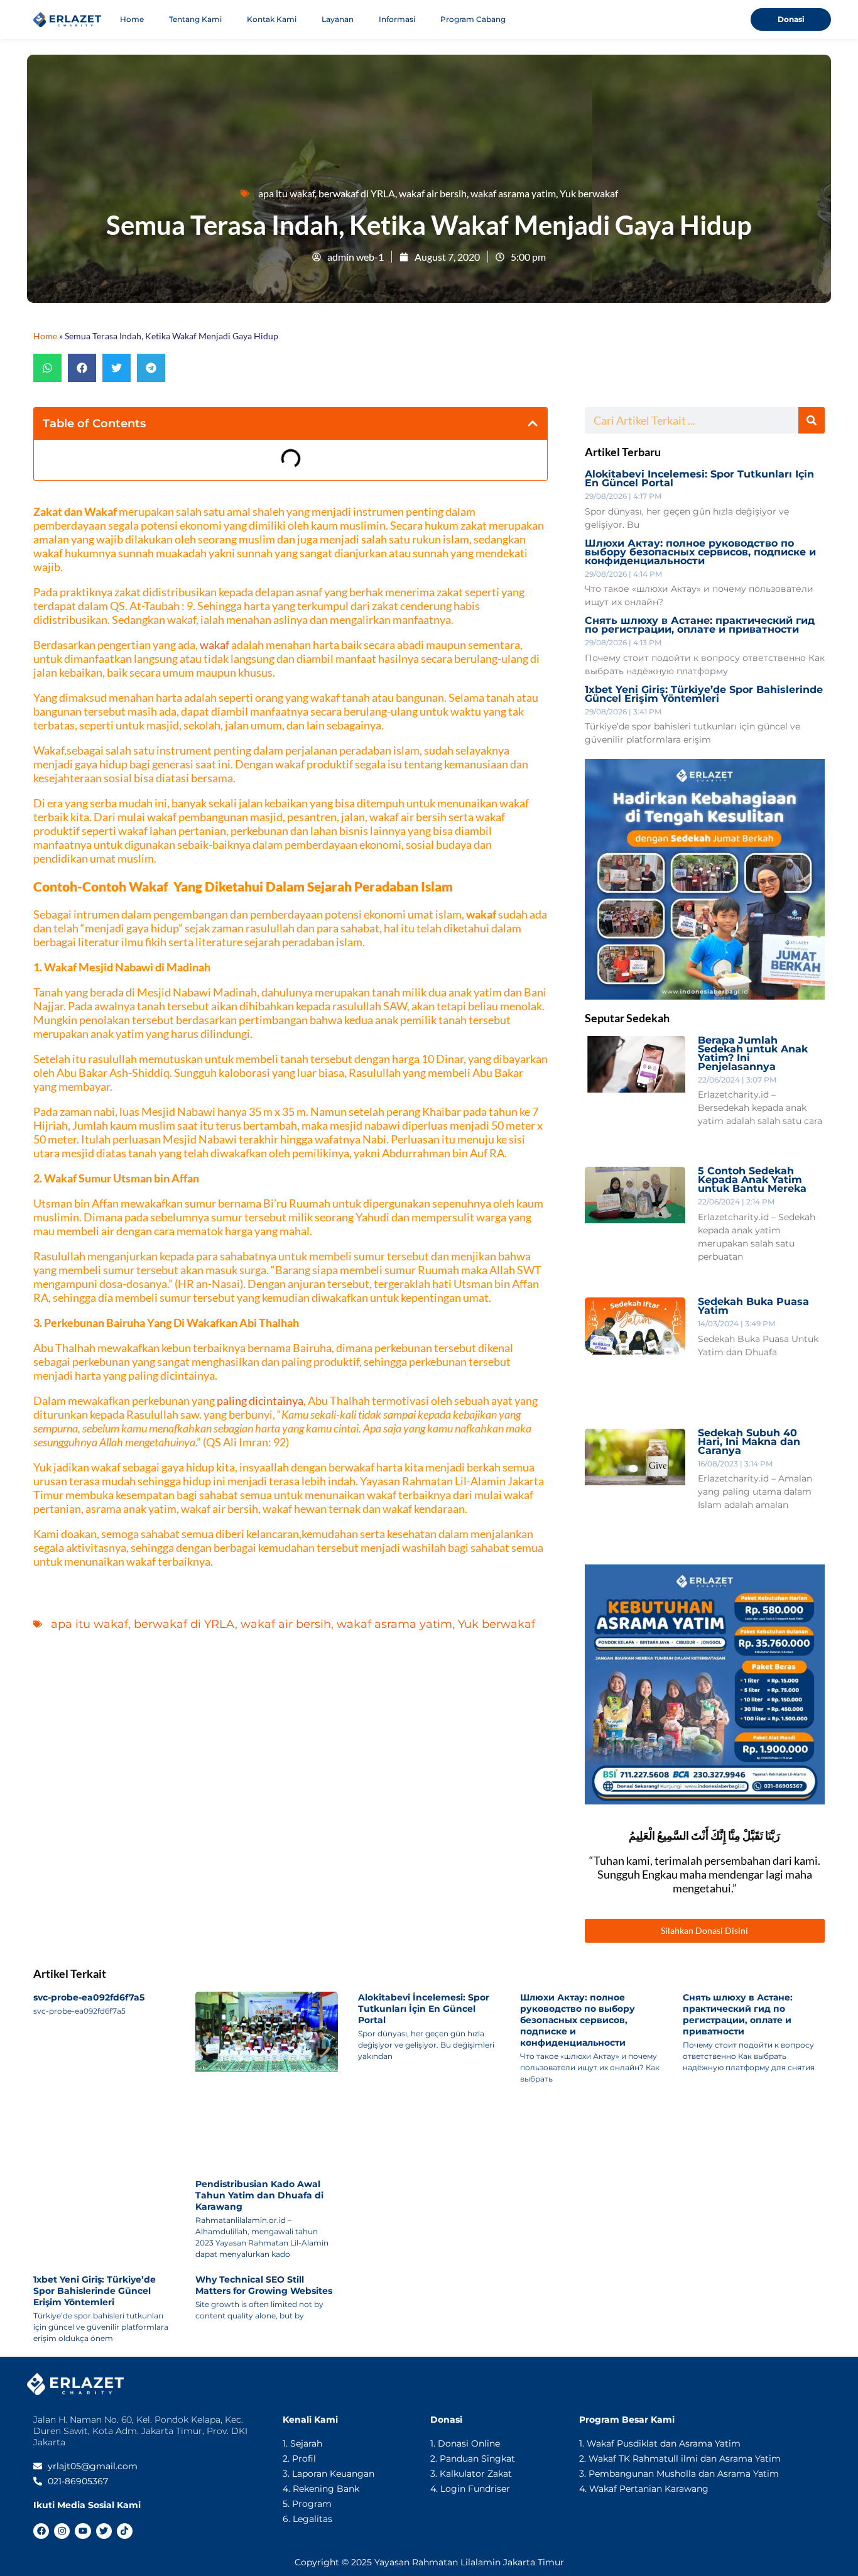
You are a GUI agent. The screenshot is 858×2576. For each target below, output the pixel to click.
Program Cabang (473, 19)
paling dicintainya (260, 1400)
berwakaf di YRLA (357, 193)
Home (132, 19)
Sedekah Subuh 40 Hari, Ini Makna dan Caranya (749, 1442)
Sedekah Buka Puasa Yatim (753, 1306)
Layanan (338, 19)
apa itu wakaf (286, 193)
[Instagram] (62, 2531)
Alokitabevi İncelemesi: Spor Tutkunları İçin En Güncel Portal (699, 478)
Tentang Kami (195, 19)
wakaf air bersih (433, 193)
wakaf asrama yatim (513, 193)
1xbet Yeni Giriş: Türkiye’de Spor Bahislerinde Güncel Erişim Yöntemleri (704, 694)
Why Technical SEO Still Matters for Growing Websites (264, 2285)
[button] (47, 368)
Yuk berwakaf (589, 193)
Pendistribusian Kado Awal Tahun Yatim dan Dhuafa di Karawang (259, 2195)
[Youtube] (83, 2531)
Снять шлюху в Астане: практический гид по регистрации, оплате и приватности (700, 625)
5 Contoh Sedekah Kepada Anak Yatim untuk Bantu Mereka (752, 1180)
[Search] (812, 420)
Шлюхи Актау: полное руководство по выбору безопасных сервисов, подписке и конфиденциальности (700, 552)
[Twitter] (104, 2531)
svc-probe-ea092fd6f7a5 (89, 1997)
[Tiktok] (125, 2531)
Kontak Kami (272, 19)
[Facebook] (41, 2531)
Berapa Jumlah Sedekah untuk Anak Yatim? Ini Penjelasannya (753, 1053)
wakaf (215, 645)
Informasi (397, 19)
